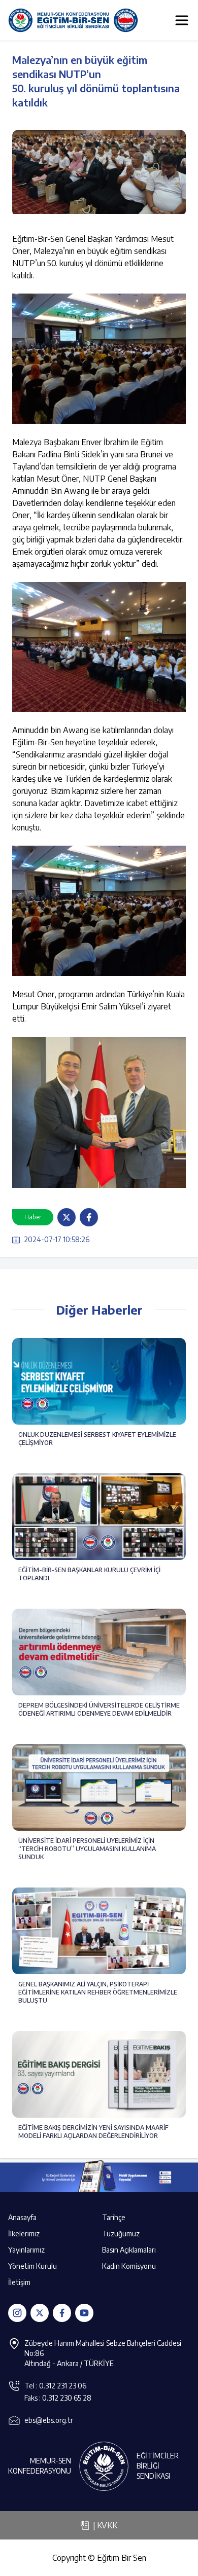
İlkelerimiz (24, 2234)
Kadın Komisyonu (129, 2266)
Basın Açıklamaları (129, 2250)
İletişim (19, 2282)
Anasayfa (22, 2217)
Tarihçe (114, 2217)
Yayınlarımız (26, 2250)
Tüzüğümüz (121, 2234)
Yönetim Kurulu (32, 2266)
